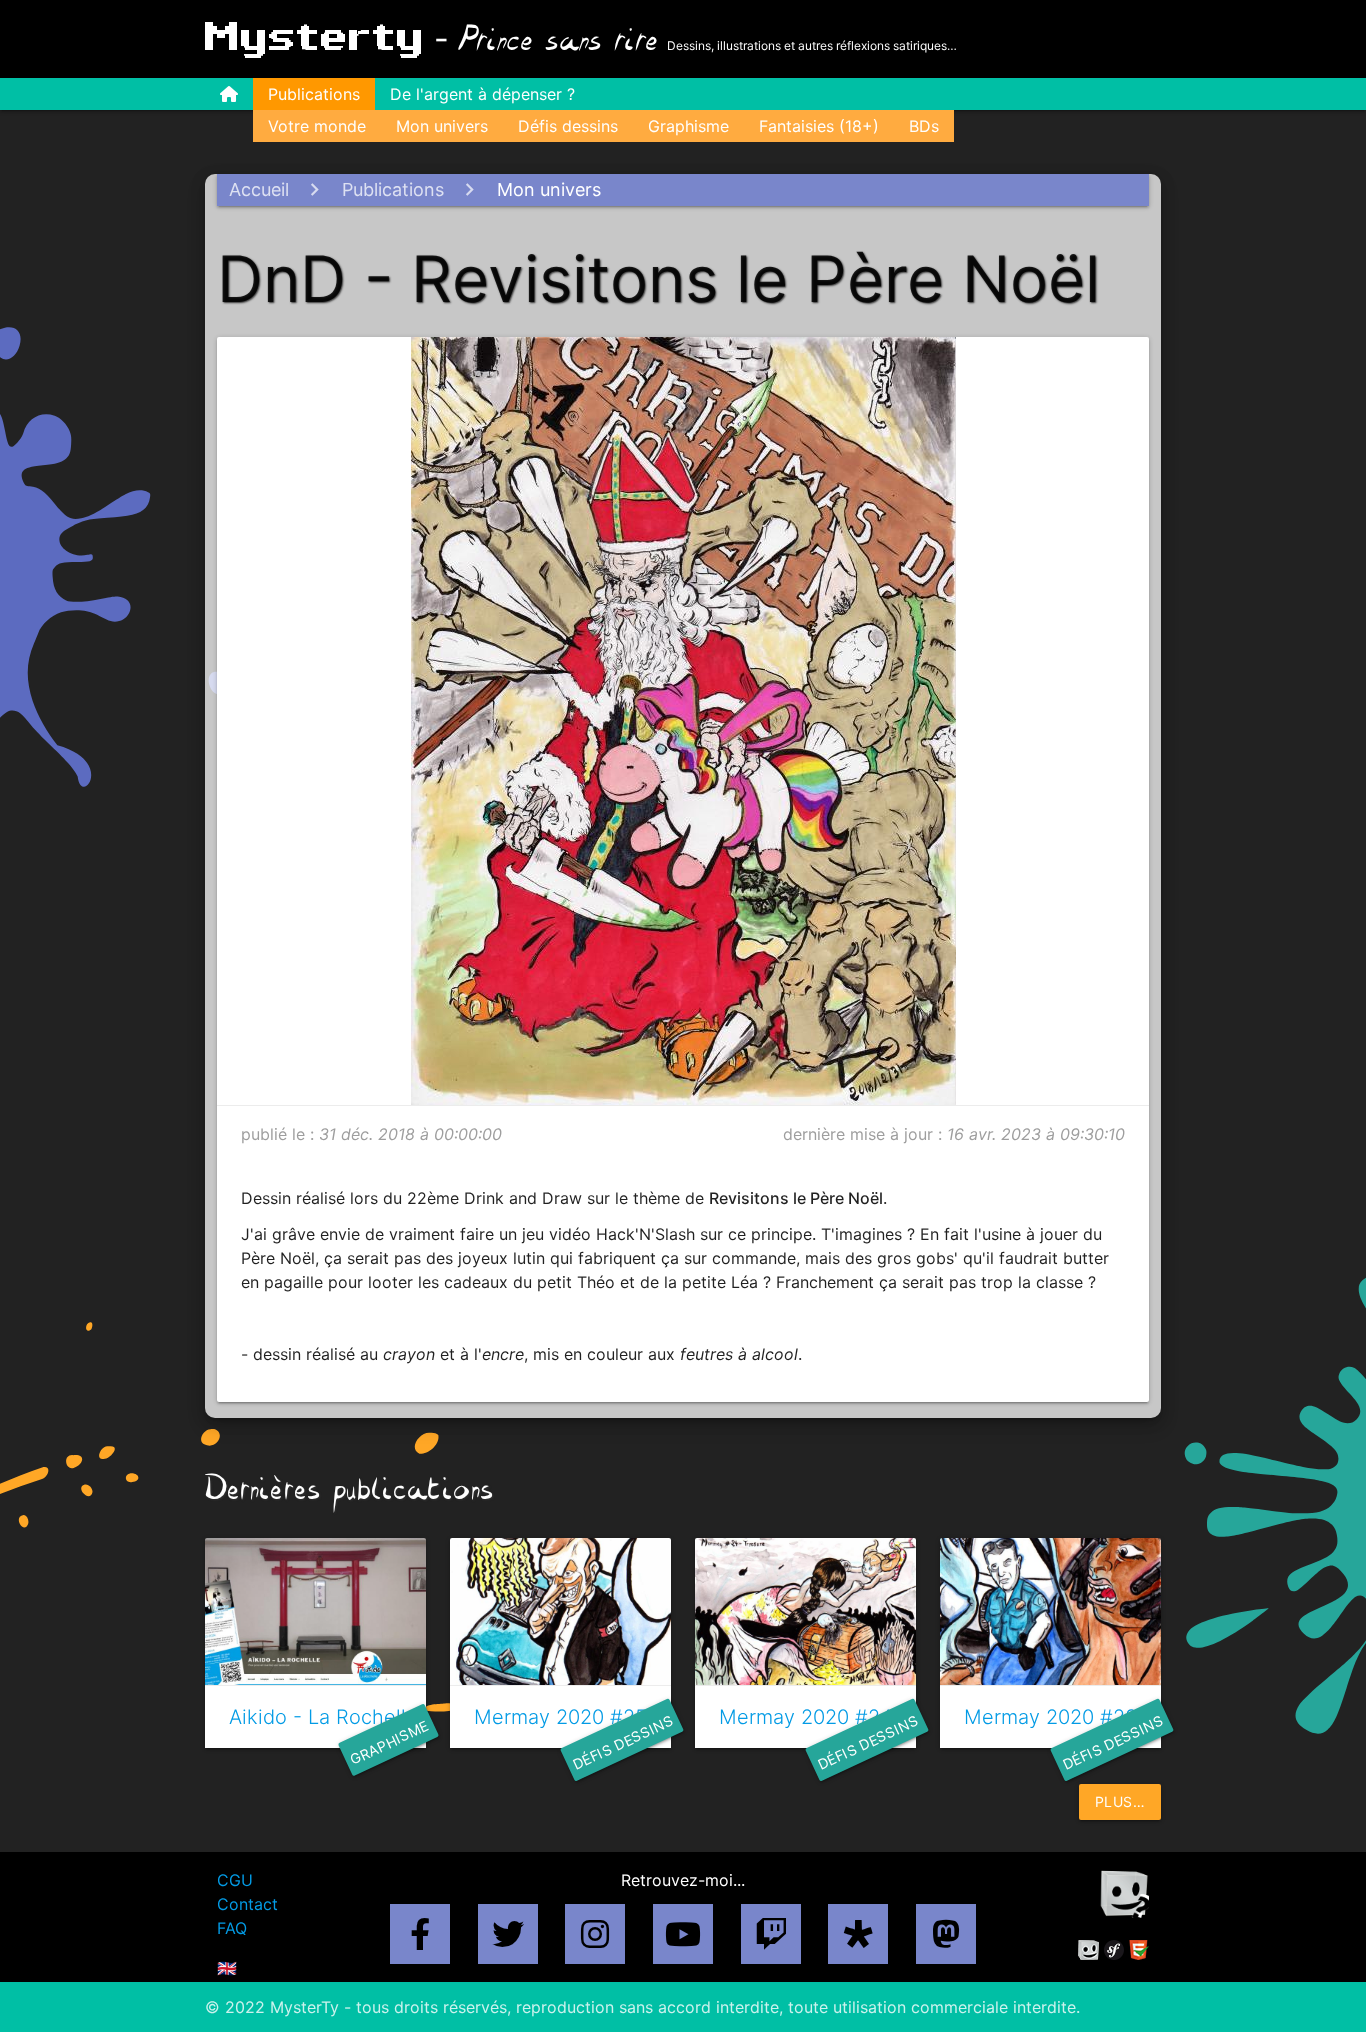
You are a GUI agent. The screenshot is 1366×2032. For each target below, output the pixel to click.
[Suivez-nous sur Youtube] (683, 1940)
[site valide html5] (1139, 1954)
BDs (924, 126)
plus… (1120, 1801)
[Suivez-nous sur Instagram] (595, 1940)
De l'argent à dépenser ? (482, 94)
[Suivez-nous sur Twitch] (771, 1940)
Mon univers (442, 126)
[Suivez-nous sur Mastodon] (946, 1940)
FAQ (232, 1928)
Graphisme (688, 126)
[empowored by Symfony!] (1114, 1954)
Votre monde (317, 126)
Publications (314, 94)
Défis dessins (568, 126)
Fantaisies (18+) (819, 126)
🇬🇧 (227, 1968)
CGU (235, 1880)
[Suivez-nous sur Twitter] (508, 1940)
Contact (247, 1904)
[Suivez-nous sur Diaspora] (858, 1940)
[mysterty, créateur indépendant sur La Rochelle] (1088, 1954)
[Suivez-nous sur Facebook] (420, 1940)
